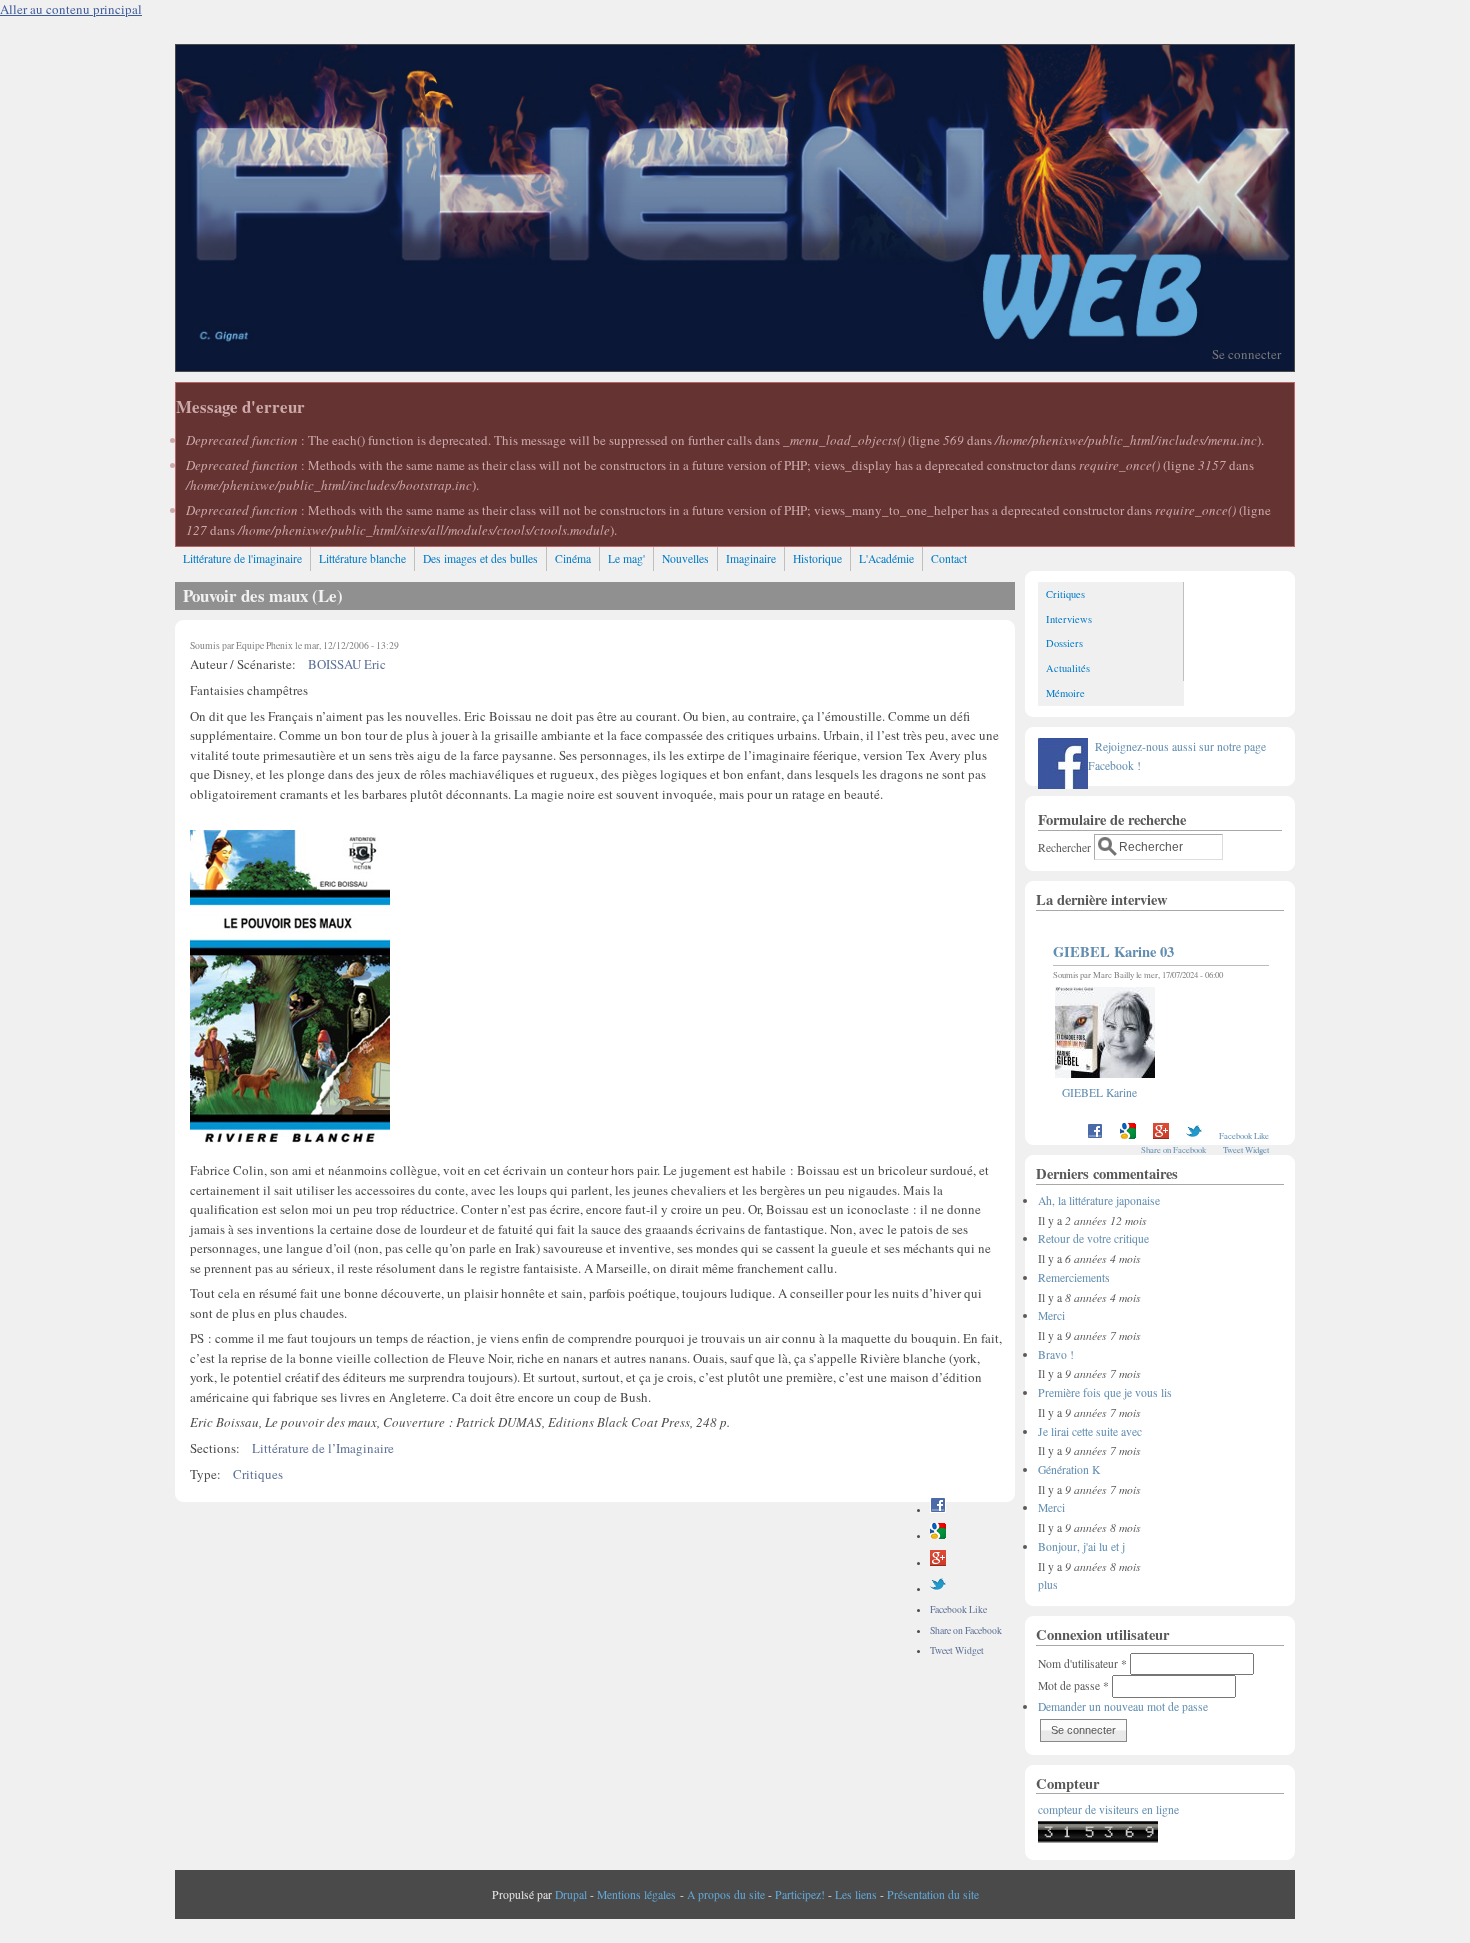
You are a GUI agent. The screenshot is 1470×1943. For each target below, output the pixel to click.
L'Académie (886, 558)
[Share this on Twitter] (938, 1588)
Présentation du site (933, 1894)
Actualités (1068, 668)
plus (1048, 1584)
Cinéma (573, 558)
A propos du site (726, 1894)
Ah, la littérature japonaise (1099, 1200)
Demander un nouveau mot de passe (1123, 1706)
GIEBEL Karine (1099, 1092)
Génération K (1069, 1469)
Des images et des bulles (480, 558)
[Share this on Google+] (938, 1562)
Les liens (856, 1894)
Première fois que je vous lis (1105, 1392)
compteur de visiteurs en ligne (1108, 1809)
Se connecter (1246, 354)
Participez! (800, 1894)
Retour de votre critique (1093, 1238)
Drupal (571, 1894)
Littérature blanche (362, 558)
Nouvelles (685, 558)
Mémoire (1065, 693)
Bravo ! (1056, 1354)
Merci (1051, 1315)
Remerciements (1074, 1277)
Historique (817, 558)
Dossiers (1064, 643)
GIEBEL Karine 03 (1113, 951)
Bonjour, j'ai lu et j (1081, 1546)
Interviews (1069, 619)
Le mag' (626, 558)
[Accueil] (735, 366)
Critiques (258, 1474)
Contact (949, 558)
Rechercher (1066, 846)
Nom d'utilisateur (1082, 1663)
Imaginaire (751, 558)
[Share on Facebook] (938, 1509)
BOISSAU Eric (347, 664)
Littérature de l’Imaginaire (323, 1448)
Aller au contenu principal (71, 9)
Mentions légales (636, 1894)
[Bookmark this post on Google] (938, 1535)
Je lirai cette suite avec (1090, 1431)
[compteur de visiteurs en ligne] (1098, 1838)
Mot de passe (1073, 1685)
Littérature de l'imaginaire (242, 558)
